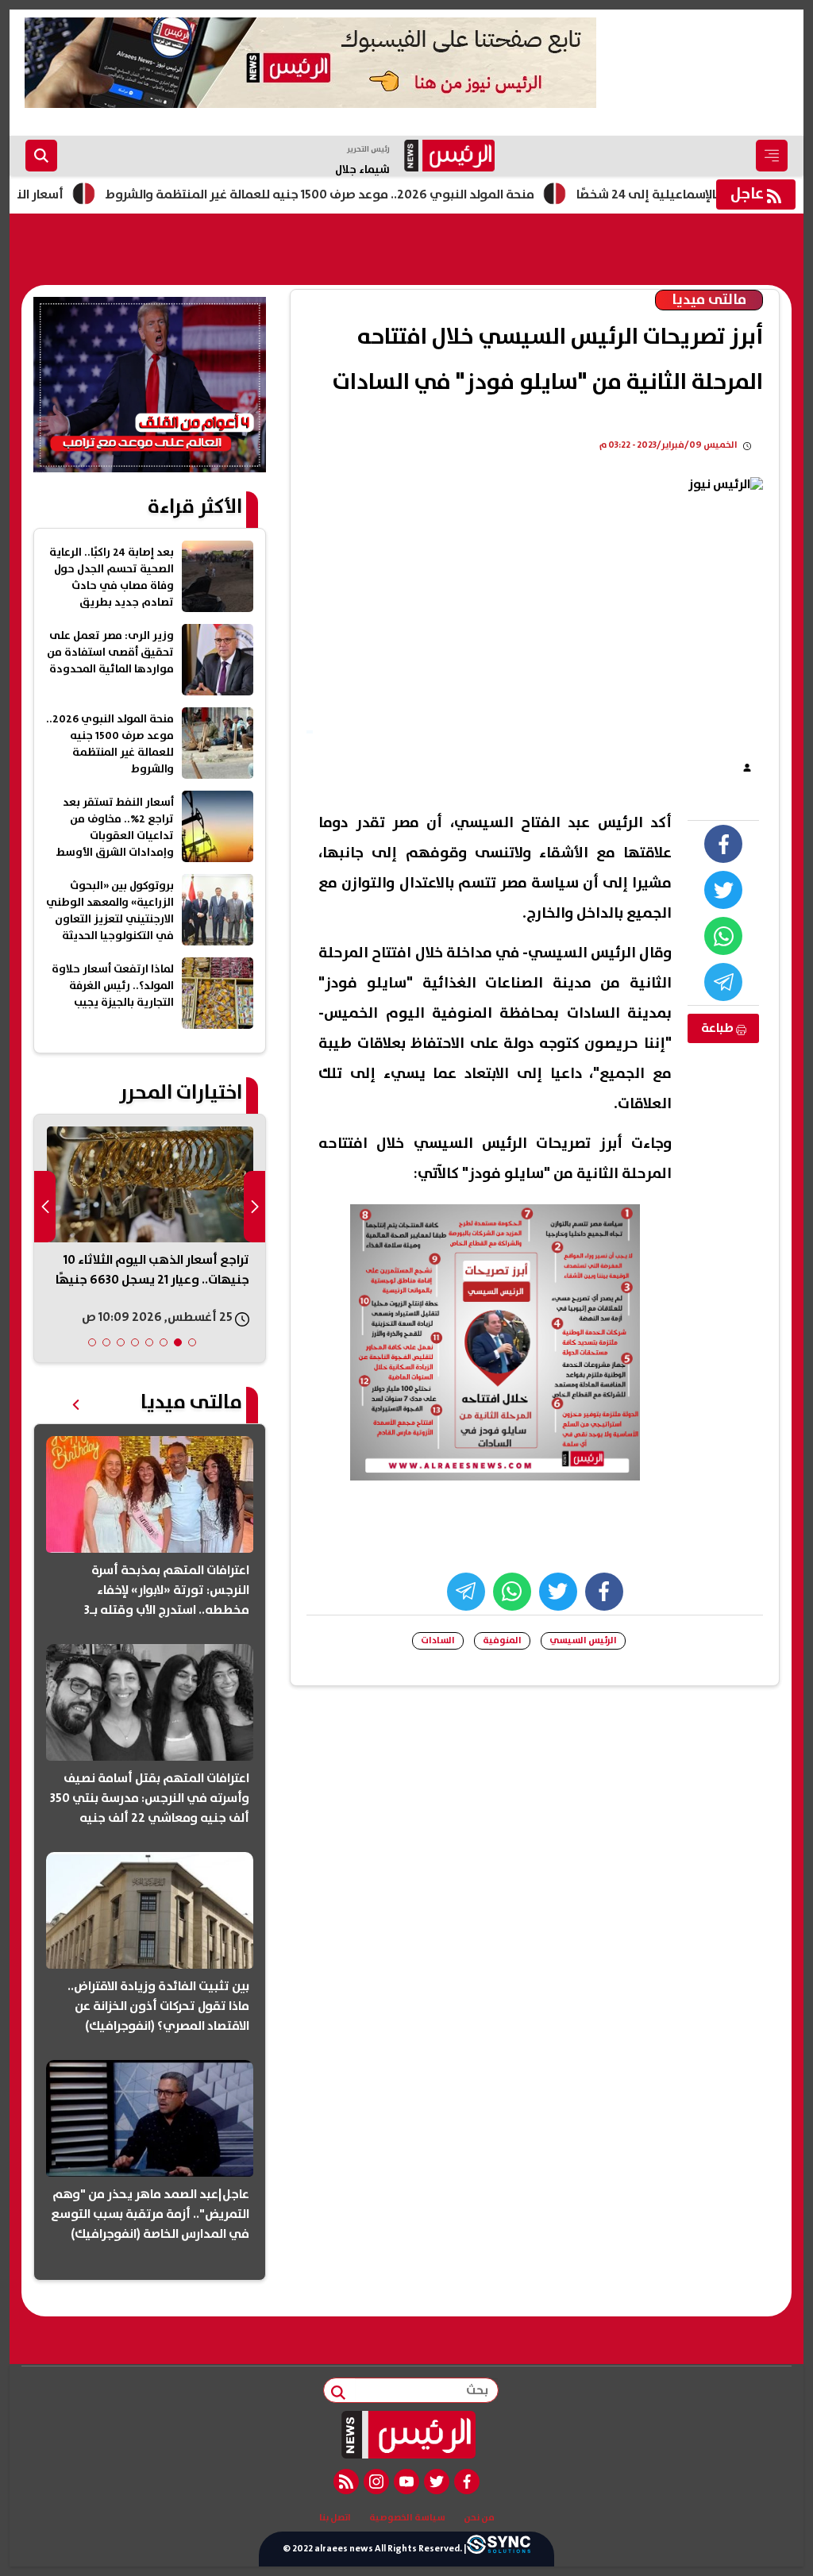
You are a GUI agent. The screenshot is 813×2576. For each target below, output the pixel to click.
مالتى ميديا (709, 300)
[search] (41, 156)
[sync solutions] (499, 2548)
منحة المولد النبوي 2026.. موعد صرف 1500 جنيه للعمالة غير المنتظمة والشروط (374, 194)
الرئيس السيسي (583, 1640)
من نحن (479, 2518)
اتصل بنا (335, 2518)
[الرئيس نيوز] (407, 2435)
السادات (438, 1640)
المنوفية (502, 1640)
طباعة (719, 1028)
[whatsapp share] (723, 936)
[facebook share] (723, 844)
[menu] (772, 156)
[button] (192, 1342)
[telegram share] (723, 982)
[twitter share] (723, 890)
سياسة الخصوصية (407, 2518)
